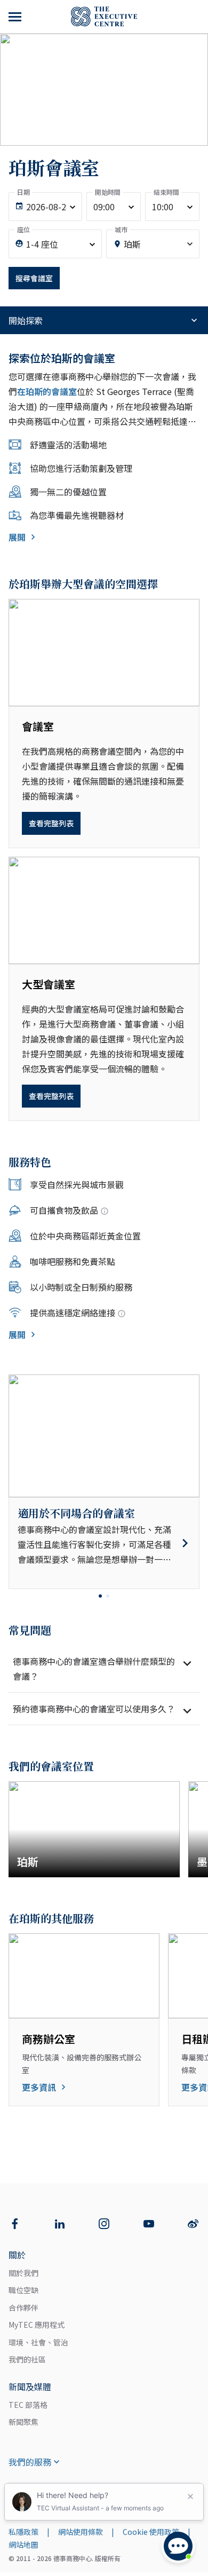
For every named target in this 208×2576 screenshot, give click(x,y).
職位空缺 (23, 2290)
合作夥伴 (23, 2308)
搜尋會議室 (34, 278)
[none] (45, 207)
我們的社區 (27, 2359)
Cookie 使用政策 (151, 2532)
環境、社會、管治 (38, 2342)
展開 (17, 537)
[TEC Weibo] (193, 2224)
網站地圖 (23, 2545)
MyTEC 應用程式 (37, 2325)
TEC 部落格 (28, 2405)
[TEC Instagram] (104, 2224)
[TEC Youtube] (149, 2224)
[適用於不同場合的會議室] (104, 1543)
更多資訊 (39, 2087)
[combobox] (153, 244)
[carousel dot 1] (100, 1596)
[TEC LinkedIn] (60, 2224)
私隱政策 (23, 2532)
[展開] (16, 17)
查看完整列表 (51, 823)
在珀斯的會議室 (47, 391)
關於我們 (23, 2273)
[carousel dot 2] (108, 1596)
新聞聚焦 (23, 2422)
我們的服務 (30, 2462)
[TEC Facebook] (15, 2224)
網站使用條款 (81, 2532)
